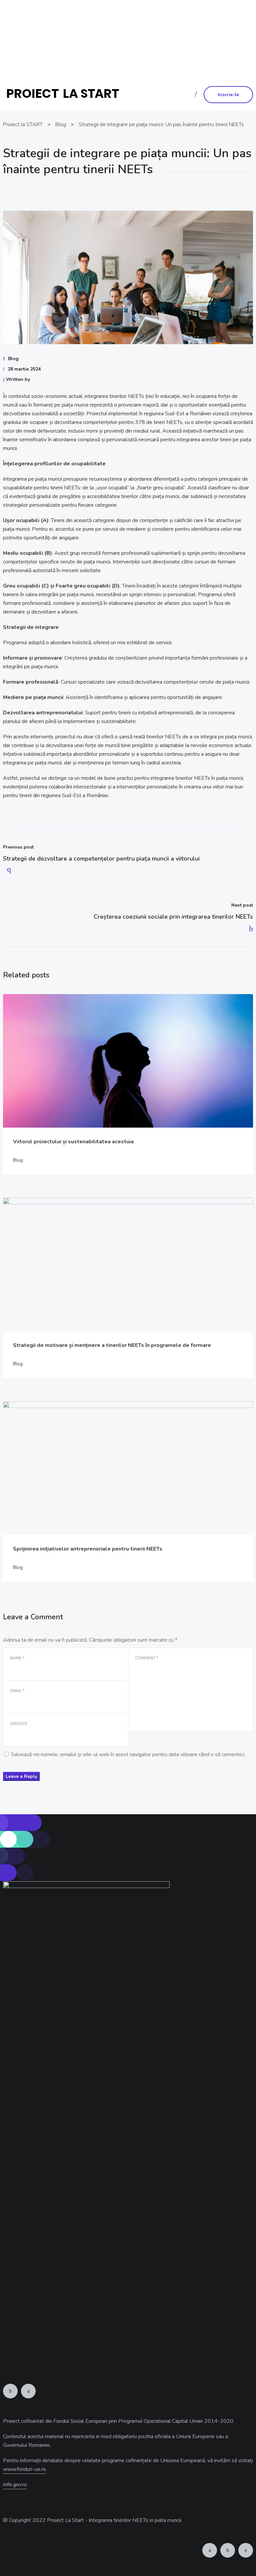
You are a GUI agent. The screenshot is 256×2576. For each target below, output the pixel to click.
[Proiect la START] (65, 94)
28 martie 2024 (24, 369)
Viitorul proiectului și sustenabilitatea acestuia (73, 1142)
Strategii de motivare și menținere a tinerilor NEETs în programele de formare (112, 1345)
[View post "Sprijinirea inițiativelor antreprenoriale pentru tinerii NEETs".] (128, 1468)
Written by (18, 379)
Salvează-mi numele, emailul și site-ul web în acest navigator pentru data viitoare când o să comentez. (128, 1754)
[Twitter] (28, 2391)
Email (17, 1691)
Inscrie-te (228, 95)
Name (17, 1658)
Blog (13, 359)
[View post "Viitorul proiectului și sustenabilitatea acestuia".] (128, 1061)
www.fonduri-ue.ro (127, 58)
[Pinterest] (246, 2550)
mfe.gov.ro (15, 2485)
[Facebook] (10, 2391)
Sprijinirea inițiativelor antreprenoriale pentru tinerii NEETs (88, 1549)
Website (19, 1724)
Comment (146, 1658)
